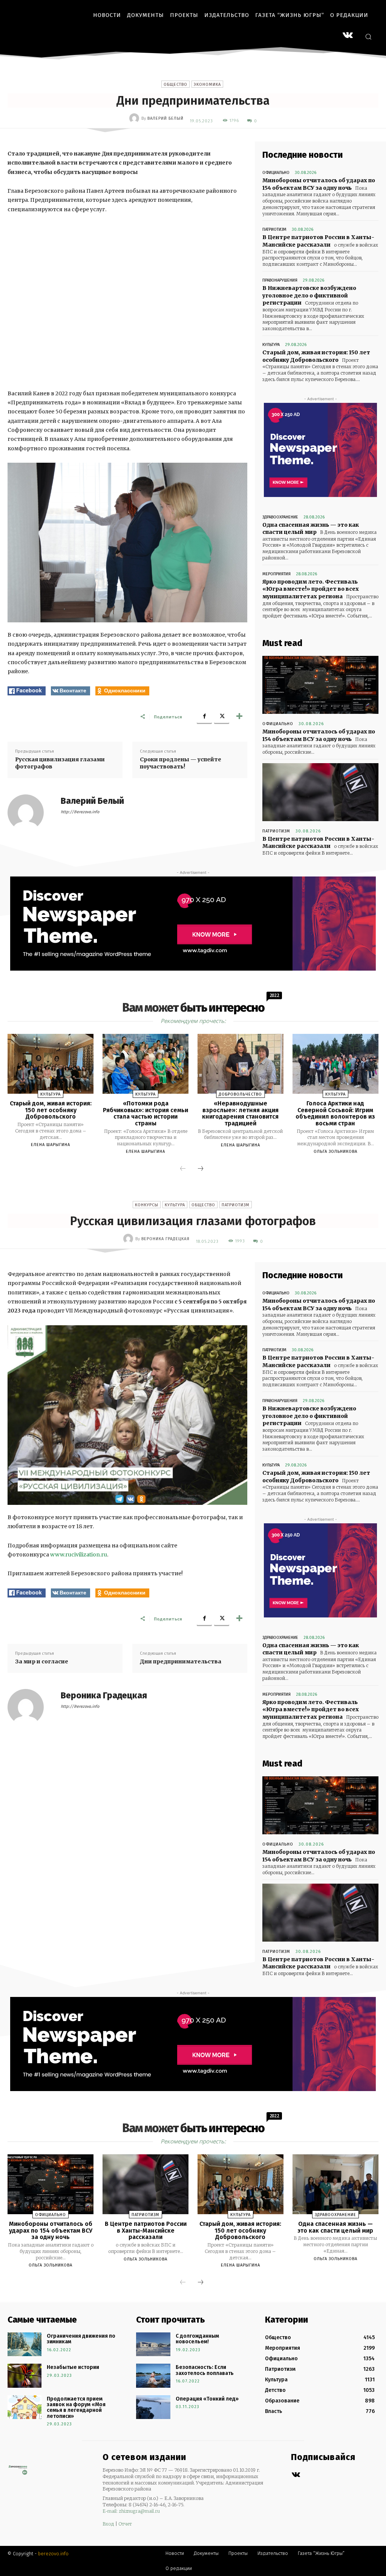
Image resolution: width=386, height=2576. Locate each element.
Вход (108, 2524)
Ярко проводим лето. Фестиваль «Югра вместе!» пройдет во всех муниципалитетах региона (311, 589)
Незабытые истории (73, 2367)
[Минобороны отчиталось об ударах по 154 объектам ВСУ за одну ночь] (320, 685)
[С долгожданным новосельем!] (153, 2344)
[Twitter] (222, 716)
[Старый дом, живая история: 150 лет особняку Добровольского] (51, 1064)
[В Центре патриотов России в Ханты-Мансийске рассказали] (320, 792)
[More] (239, 716)
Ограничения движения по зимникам (81, 2339)
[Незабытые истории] (25, 2376)
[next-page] (201, 1169)
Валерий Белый (165, 118)
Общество (175, 85)
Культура (271, 345)
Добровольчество (240, 1094)
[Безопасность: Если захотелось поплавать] (153, 2376)
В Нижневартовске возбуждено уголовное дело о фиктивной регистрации (309, 295)
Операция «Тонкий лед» (207, 2399)
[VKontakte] (348, 36)
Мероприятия (276, 574)
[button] (368, 37)
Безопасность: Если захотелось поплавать (205, 2370)
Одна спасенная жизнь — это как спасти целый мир (311, 529)
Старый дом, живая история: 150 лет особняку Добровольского (51, 1110)
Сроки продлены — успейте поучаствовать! (181, 763)
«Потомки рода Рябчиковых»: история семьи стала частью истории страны (146, 1113)
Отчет (125, 2524)
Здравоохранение (280, 517)
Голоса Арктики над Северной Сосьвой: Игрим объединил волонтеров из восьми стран (335, 1113)
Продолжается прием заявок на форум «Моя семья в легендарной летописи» (76, 2408)
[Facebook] (204, 716)
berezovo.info (53, 2554)
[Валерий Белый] (135, 118)
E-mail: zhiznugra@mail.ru (131, 2511)
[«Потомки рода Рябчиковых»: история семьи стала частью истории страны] (146, 1064)
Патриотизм (274, 229)
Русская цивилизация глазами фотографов (60, 763)
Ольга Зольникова (335, 1152)
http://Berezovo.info (80, 812)
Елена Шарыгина (51, 1145)
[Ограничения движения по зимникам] (25, 2344)
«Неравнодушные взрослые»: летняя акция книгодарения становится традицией (240, 1113)
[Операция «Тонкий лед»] (153, 2407)
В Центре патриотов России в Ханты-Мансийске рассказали (318, 241)
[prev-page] (183, 1169)
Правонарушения (280, 280)
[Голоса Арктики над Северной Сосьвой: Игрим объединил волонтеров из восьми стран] (335, 1064)
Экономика (207, 85)
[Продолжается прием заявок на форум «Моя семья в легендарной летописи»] (25, 2407)
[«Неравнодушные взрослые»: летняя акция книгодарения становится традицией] (240, 1064)
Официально (276, 173)
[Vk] (296, 2475)
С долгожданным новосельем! (197, 2339)
